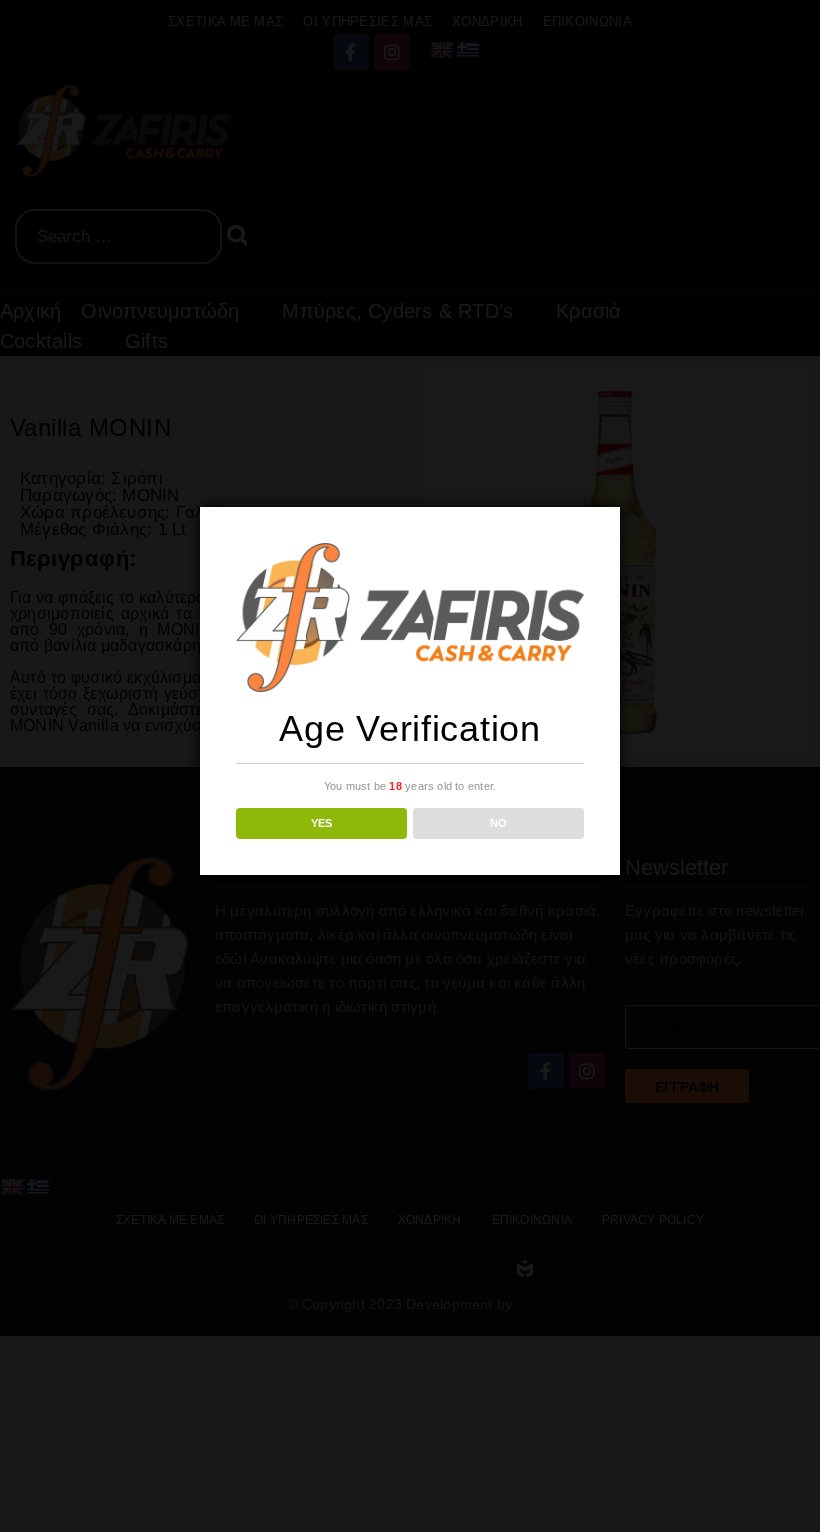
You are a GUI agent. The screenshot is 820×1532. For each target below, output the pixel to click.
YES (321, 823)
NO (498, 823)
